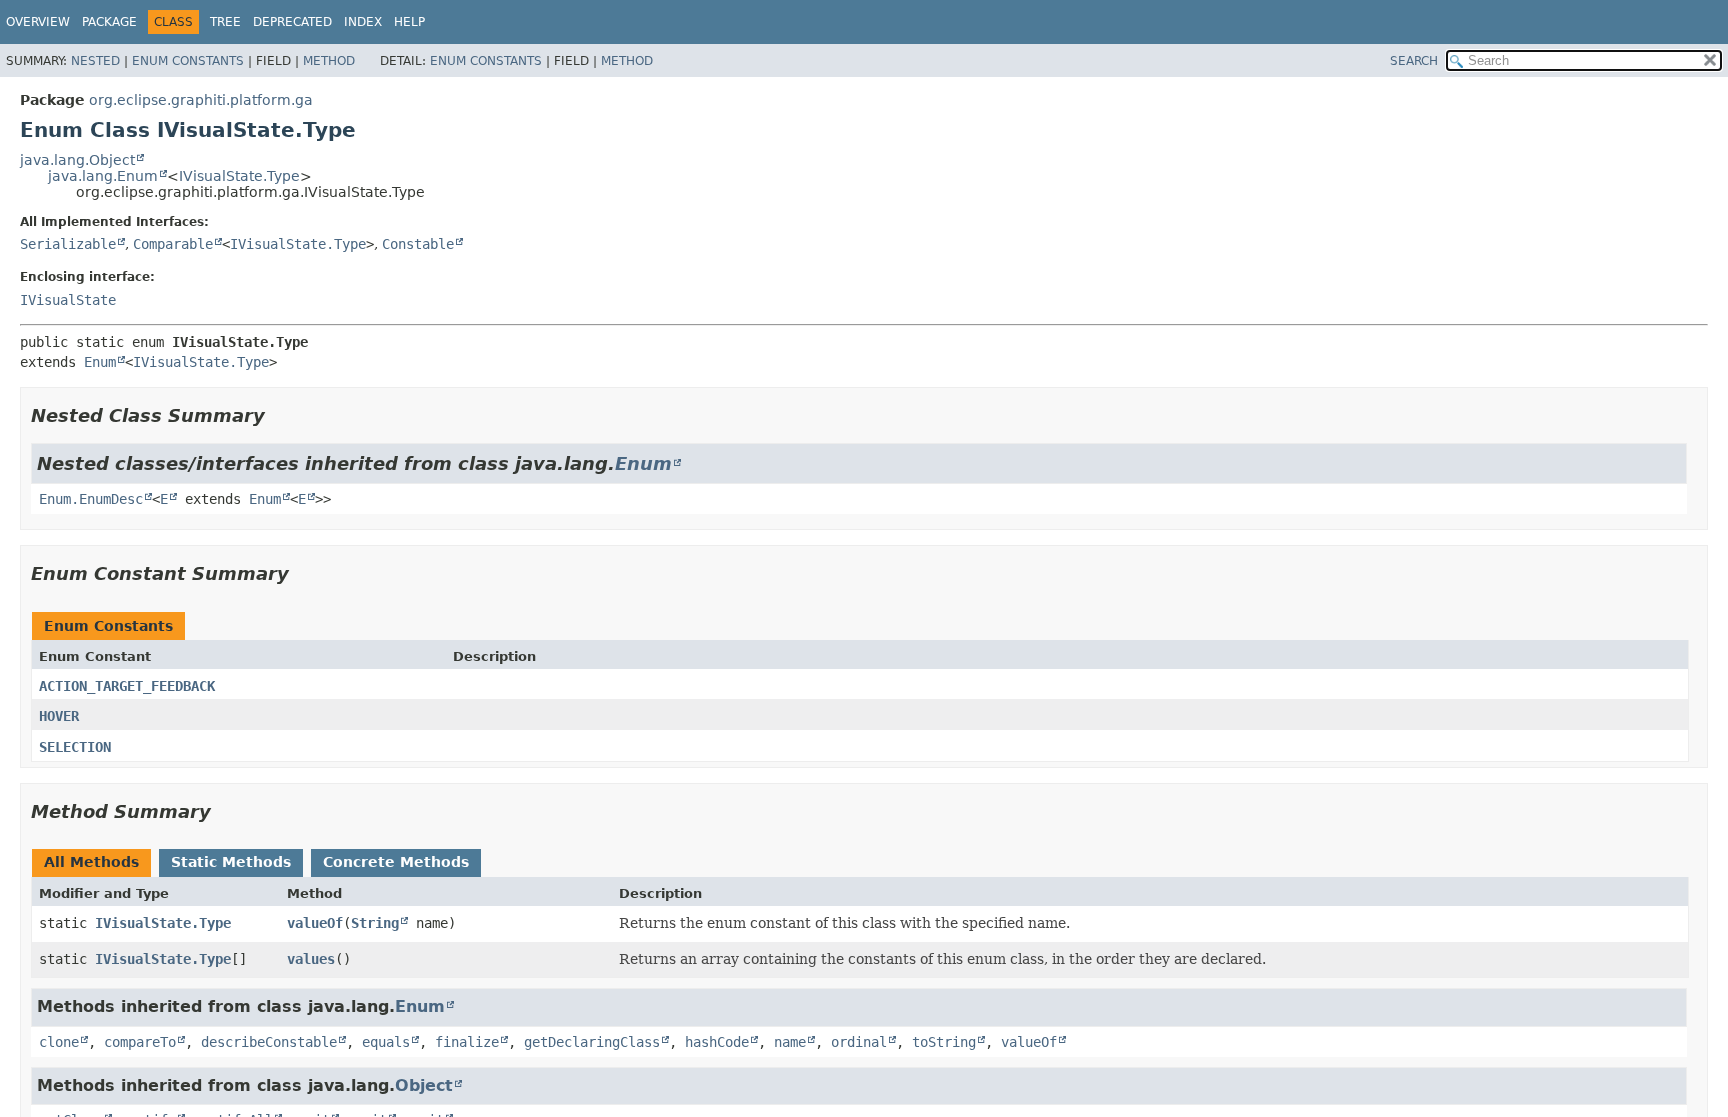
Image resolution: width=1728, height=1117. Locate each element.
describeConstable (269, 1042)
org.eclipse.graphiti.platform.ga (201, 100)
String (375, 923)
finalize (467, 1042)
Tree (225, 22)
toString (944, 1042)
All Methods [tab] (91, 862)
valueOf (315, 923)
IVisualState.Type (239, 176)
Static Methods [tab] (231, 862)
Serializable (68, 244)
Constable (418, 244)
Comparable (173, 244)
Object (424, 1085)
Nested (95, 61)
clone (59, 1042)
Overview (38, 22)
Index (363, 22)
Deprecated (292, 22)
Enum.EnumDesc (91, 499)
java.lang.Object (77, 160)
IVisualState (68, 300)
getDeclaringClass (592, 1042)
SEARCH (1414, 61)
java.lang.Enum (103, 176)
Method (329, 61)
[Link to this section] (279, 415)
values (311, 959)
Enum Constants (188, 61)
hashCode (717, 1042)
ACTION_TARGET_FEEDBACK (127, 686)
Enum (100, 362)
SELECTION (75, 747)
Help (409, 22)
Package (109, 22)
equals (386, 1042)
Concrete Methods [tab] (396, 862)
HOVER (59, 716)
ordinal (859, 1042)
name (790, 1042)
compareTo (140, 1042)
